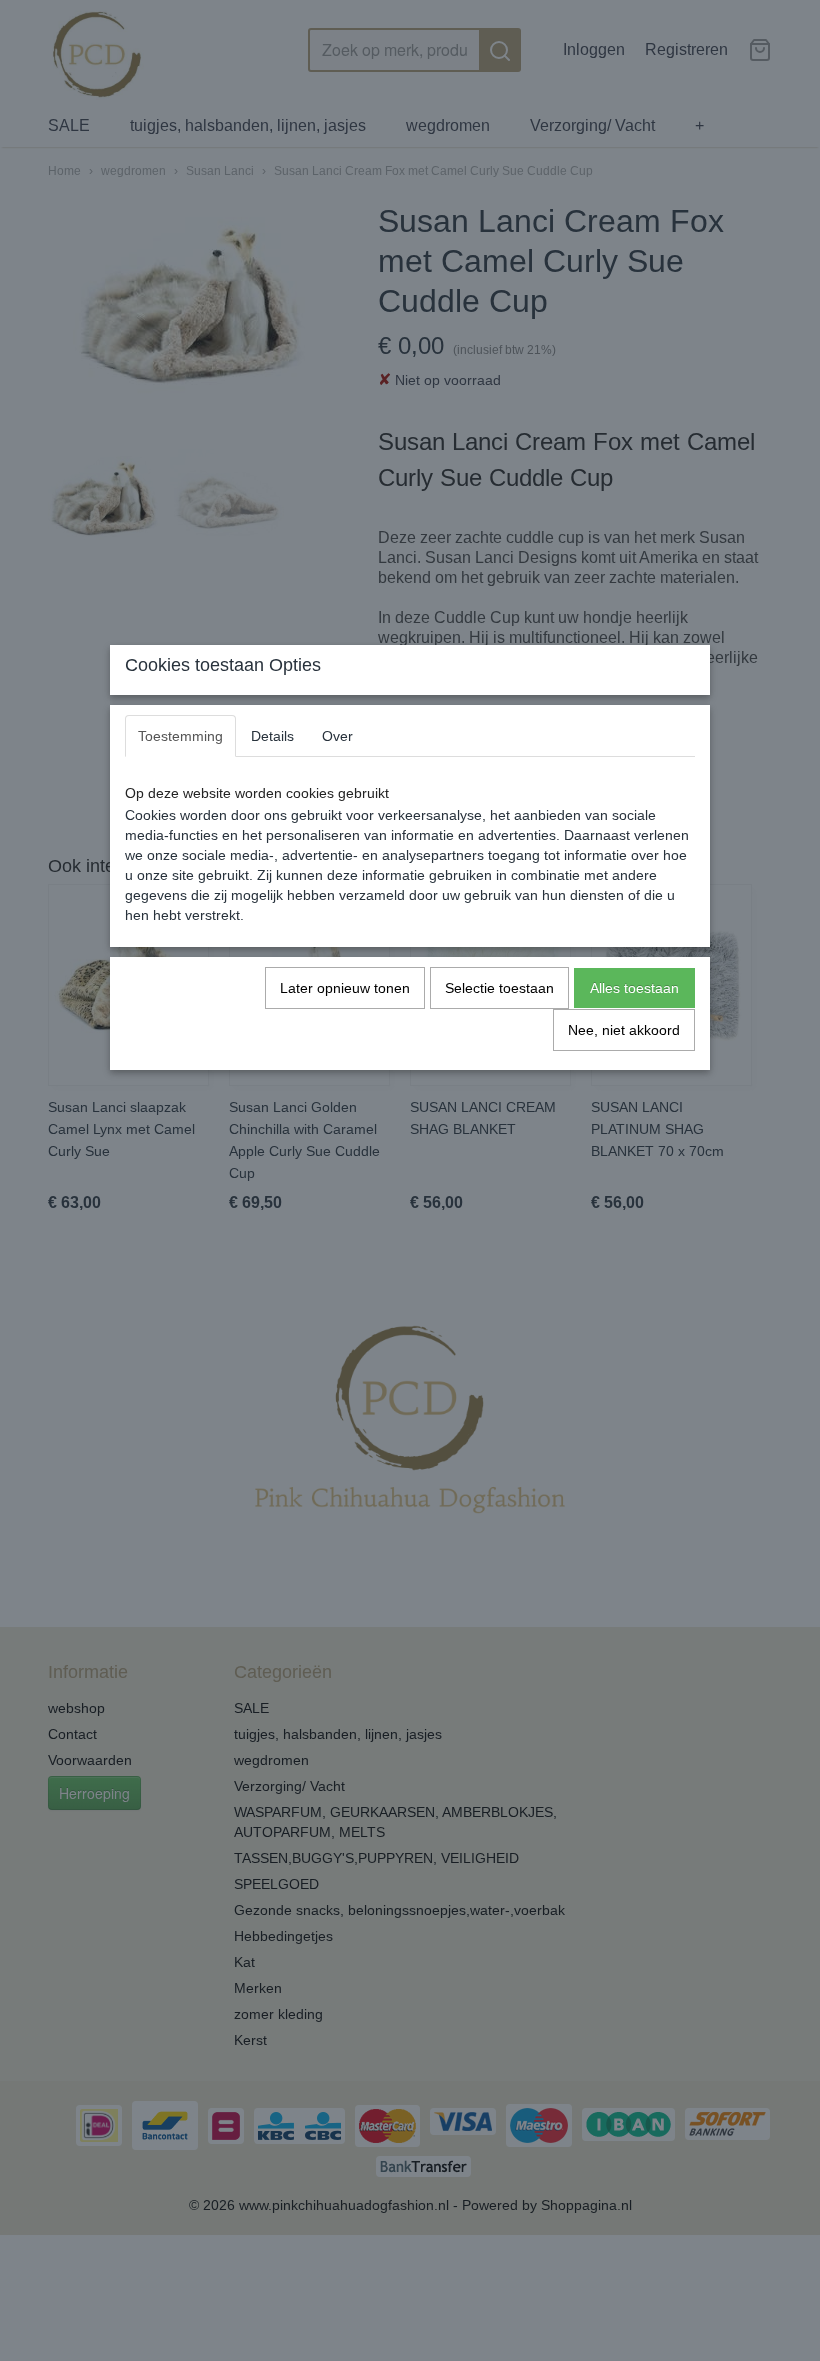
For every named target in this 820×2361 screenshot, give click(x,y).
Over (337, 736)
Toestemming (180, 736)
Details (272, 736)
